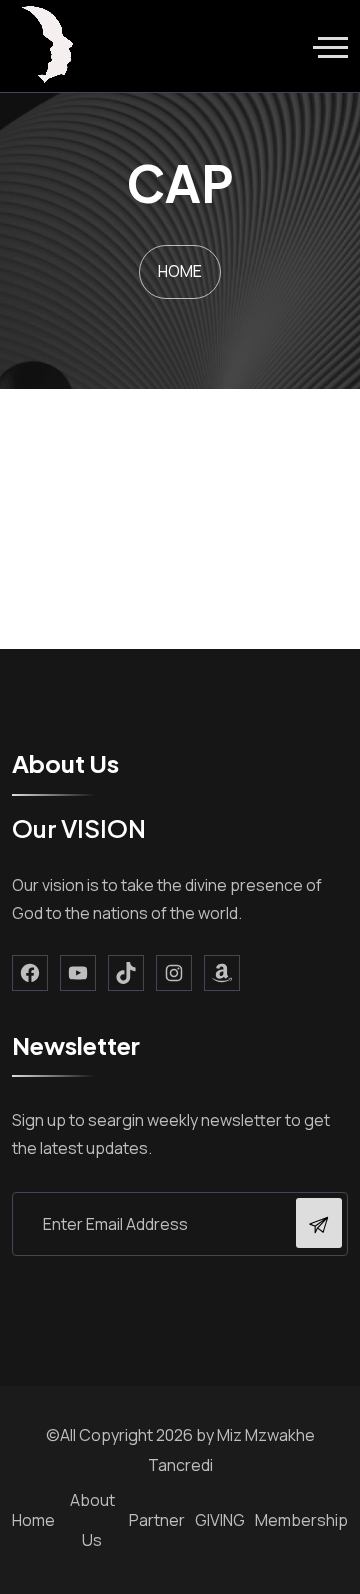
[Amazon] (222, 973)
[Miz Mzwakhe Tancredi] (49, 46)
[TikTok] (126, 973)
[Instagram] (174, 973)
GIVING (220, 1520)
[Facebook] (30, 973)
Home (33, 1520)
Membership (301, 1520)
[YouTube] (78, 973)
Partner (157, 1520)
